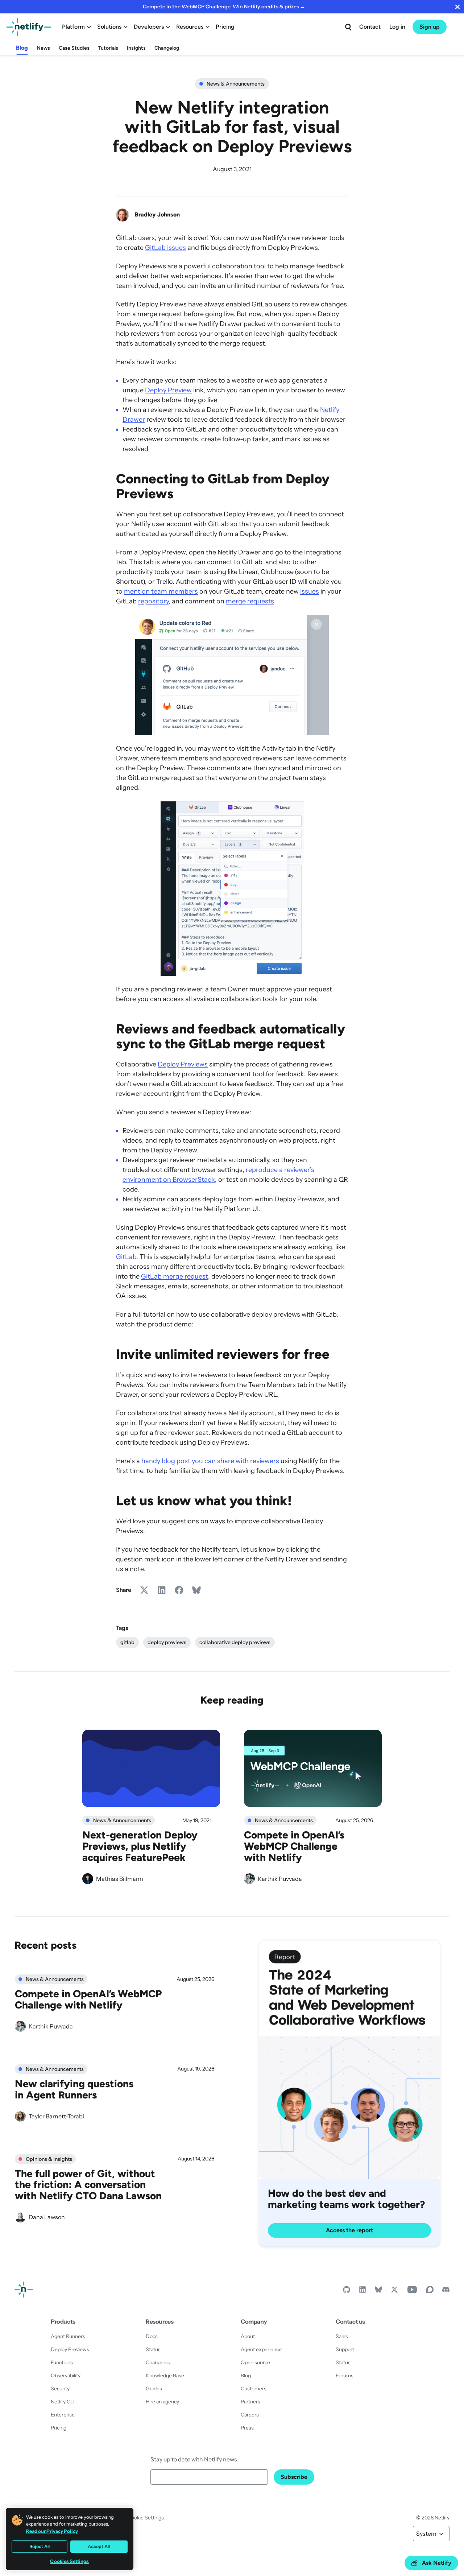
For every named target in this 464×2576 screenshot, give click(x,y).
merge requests (250, 601)
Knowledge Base (165, 2375)
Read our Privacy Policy (52, 2531)
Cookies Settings (69, 2561)
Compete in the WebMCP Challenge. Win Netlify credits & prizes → (224, 7)
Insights (136, 48)
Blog (22, 48)
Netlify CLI (63, 2402)
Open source (255, 2362)
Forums (345, 2375)
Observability (66, 2375)
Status (153, 2349)
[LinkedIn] (362, 2291)
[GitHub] (347, 2291)
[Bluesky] (378, 2291)
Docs (152, 2336)
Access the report (349, 2230)
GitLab (126, 1257)
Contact (370, 27)
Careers (250, 2415)
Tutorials (108, 48)
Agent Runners (68, 2336)
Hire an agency (162, 2402)
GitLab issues (165, 248)
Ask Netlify (437, 2563)
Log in (397, 27)
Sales (342, 2336)
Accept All (99, 2546)
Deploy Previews (183, 1064)
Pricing (225, 27)
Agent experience (261, 2349)
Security (60, 2389)
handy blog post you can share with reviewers (210, 1461)
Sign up (430, 27)
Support (345, 2349)
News (43, 48)
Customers (254, 2389)
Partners (250, 2402)
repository (153, 601)
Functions (62, 2362)
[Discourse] (430, 2291)
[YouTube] (412, 2291)
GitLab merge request (175, 1276)
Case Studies (74, 48)
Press (247, 2428)
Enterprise (63, 2415)
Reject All (40, 2546)
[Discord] (446, 2291)
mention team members (161, 591)
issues (310, 591)
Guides (154, 2389)
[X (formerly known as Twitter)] (394, 2291)
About (248, 2336)
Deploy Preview (168, 390)
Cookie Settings (146, 2518)
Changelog (167, 48)
